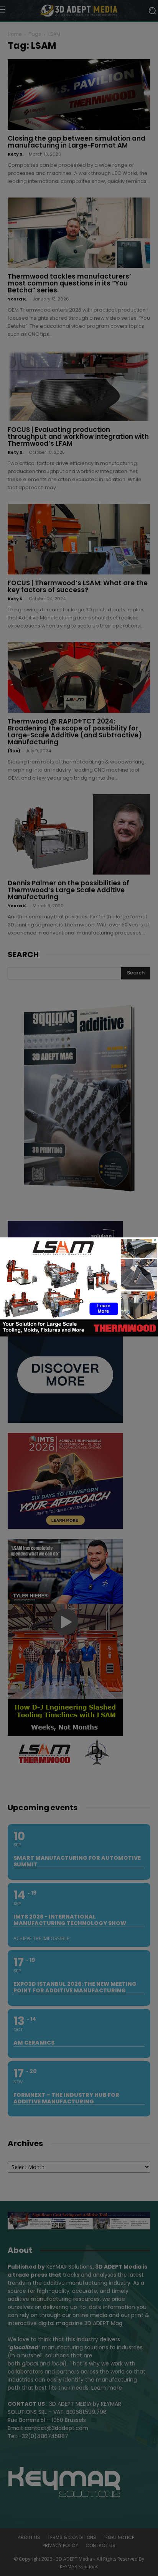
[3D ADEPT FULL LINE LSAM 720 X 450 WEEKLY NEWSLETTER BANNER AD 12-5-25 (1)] (79, 1334)
